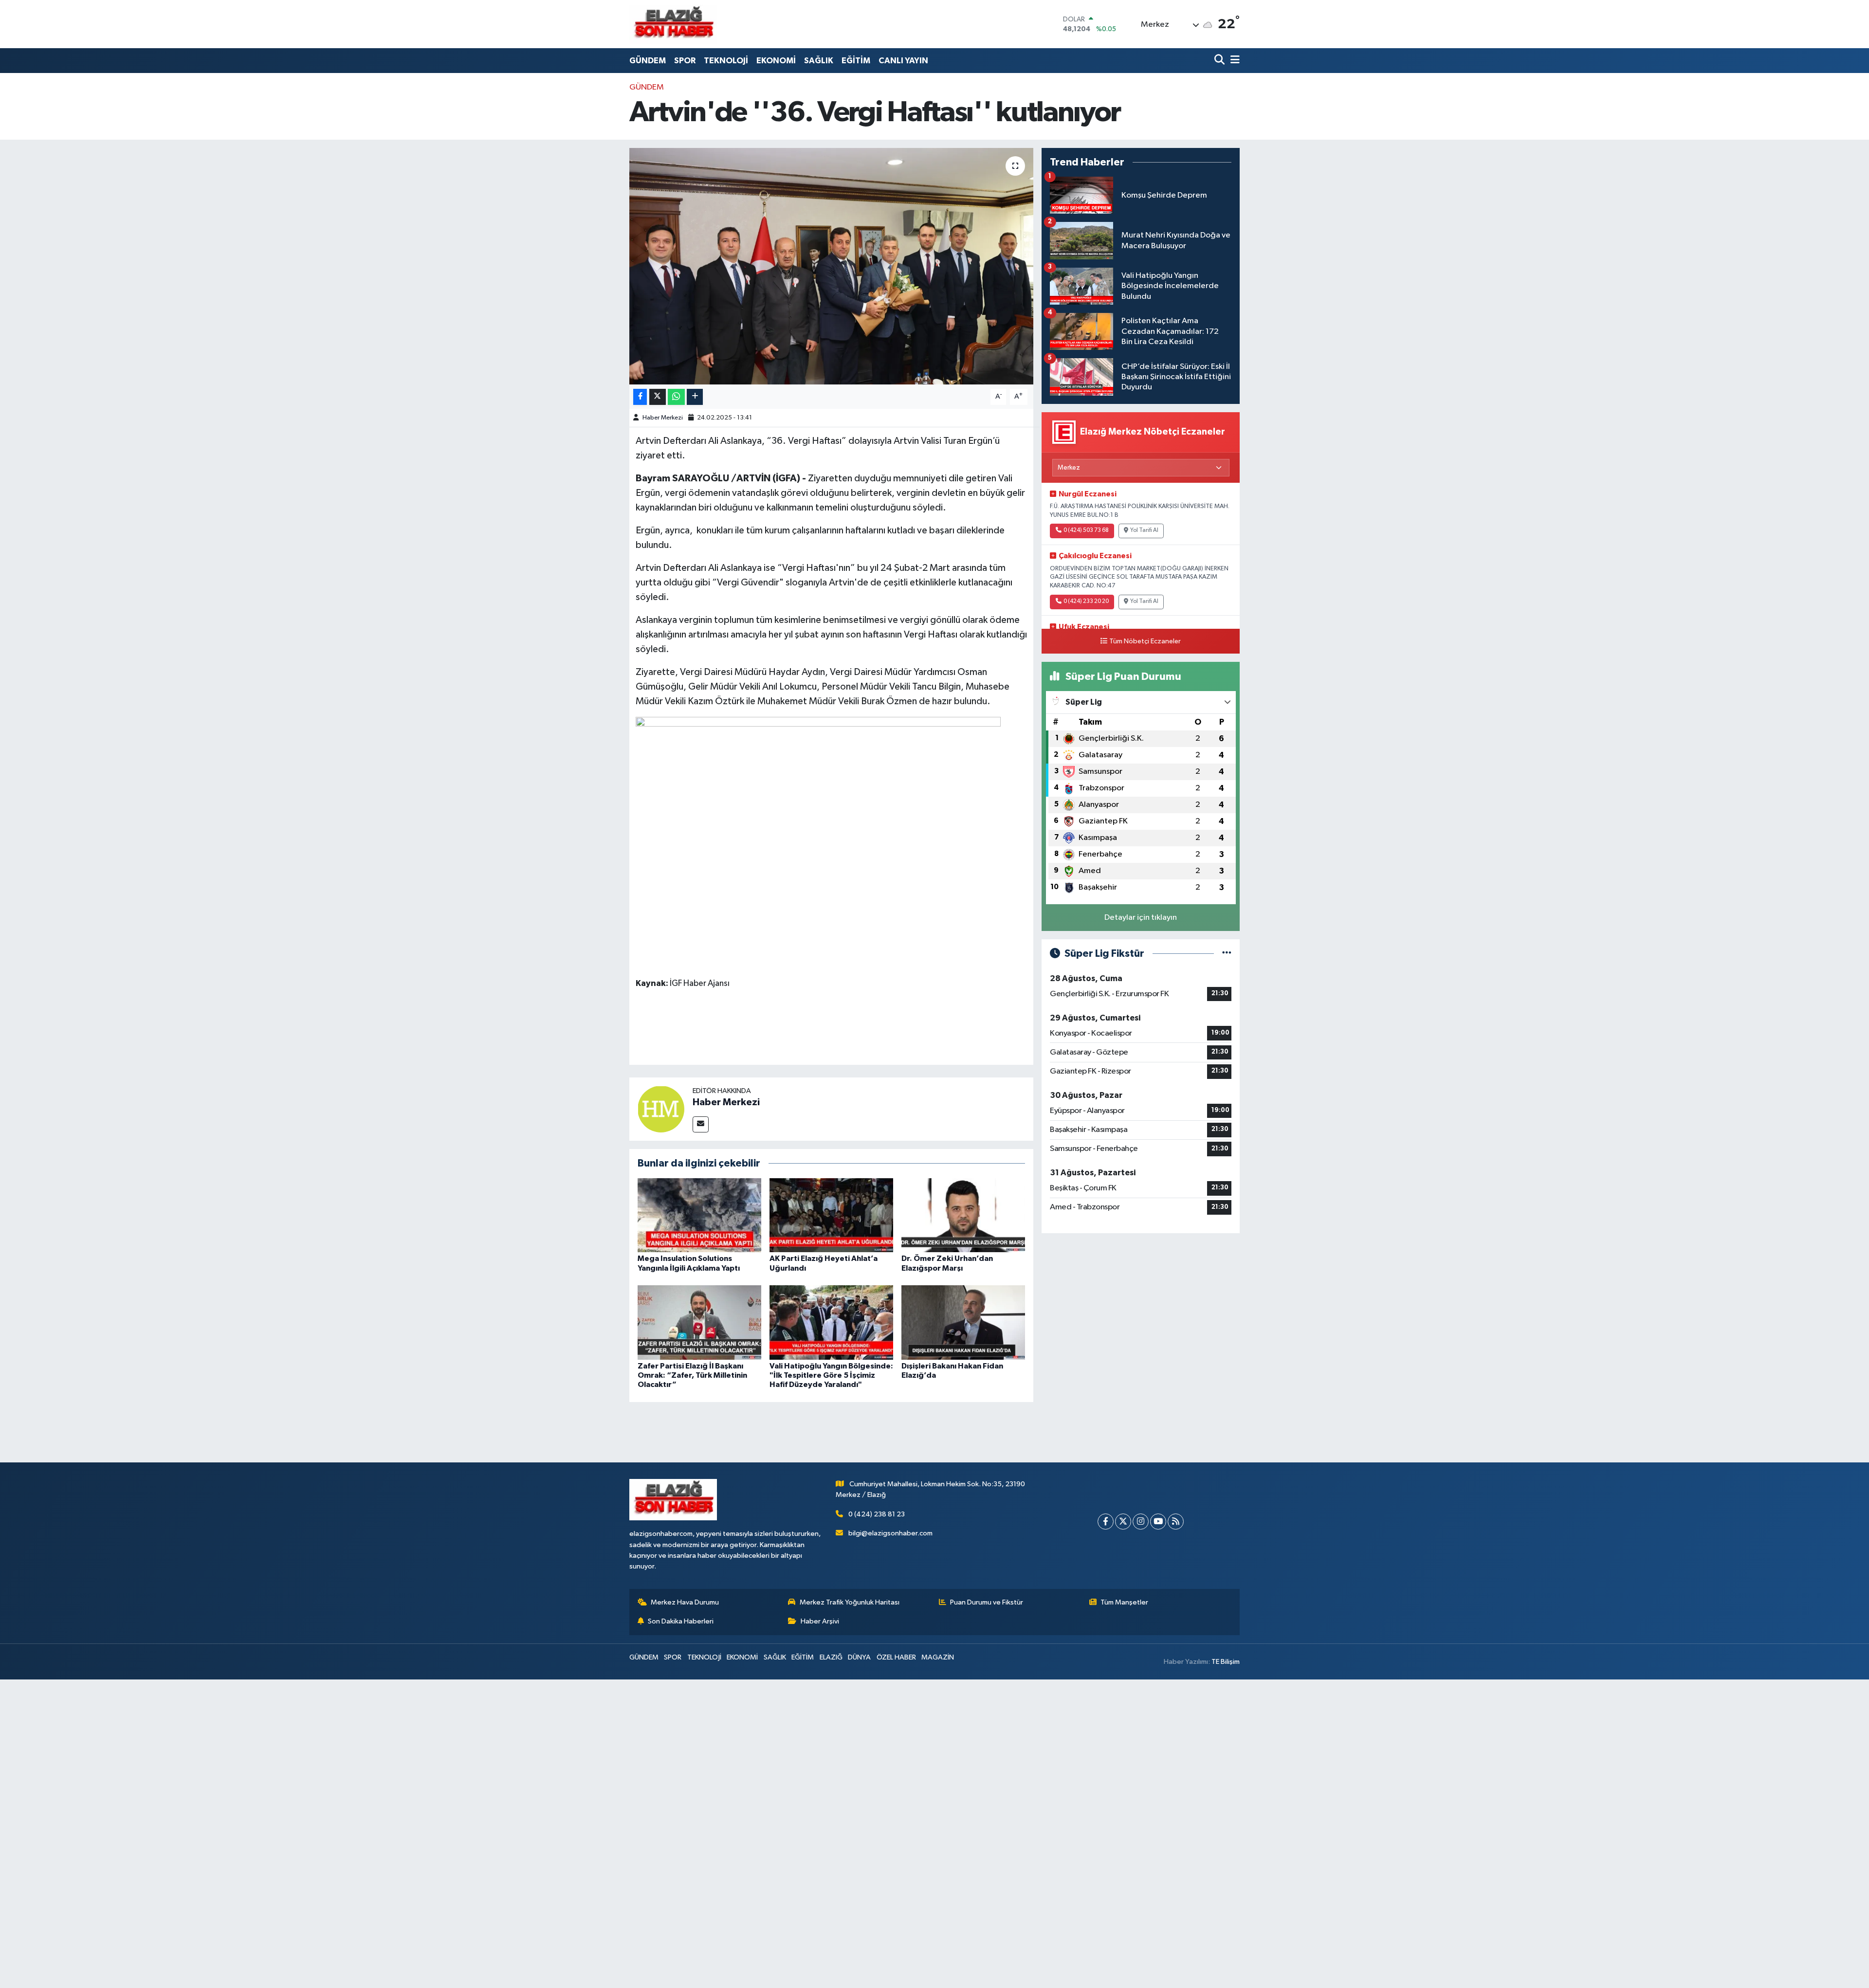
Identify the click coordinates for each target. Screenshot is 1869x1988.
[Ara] (1220, 61)
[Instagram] (1141, 1522)
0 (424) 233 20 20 (1086, 602)
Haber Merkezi (663, 418)
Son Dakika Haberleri (681, 1621)
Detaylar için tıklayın (1141, 918)
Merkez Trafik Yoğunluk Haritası (850, 1602)
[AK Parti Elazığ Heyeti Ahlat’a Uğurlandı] (831, 1215)
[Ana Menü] (1233, 61)
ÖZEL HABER (896, 1657)
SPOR (685, 61)
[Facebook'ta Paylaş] (640, 397)
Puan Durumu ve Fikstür (987, 1602)
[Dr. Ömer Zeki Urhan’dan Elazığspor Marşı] (963, 1215)
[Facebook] (1106, 1522)
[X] (1123, 1522)
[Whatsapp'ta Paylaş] (676, 397)
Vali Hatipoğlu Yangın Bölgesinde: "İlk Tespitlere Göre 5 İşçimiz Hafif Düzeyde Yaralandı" (831, 1375)
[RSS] (1176, 1522)
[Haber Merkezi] (661, 1109)
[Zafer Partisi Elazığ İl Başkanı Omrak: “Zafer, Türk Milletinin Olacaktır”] (699, 1322)
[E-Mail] (701, 1124)
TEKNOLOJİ (726, 61)
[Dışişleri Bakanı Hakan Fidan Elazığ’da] (963, 1322)
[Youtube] (1158, 1522)
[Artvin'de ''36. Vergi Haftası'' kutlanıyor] (832, 266)
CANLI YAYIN (903, 61)
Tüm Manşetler (1124, 1602)
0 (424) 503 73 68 (1086, 530)
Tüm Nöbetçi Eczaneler (1145, 641)
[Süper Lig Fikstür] (1227, 954)
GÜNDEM (648, 61)
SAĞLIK (819, 61)
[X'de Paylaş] (658, 397)
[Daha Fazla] (695, 397)
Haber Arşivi (820, 1621)
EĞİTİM (856, 61)
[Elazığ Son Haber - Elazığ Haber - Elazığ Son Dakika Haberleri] (673, 24)
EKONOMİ (776, 61)
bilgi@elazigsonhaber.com (890, 1533)
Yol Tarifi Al (1144, 530)
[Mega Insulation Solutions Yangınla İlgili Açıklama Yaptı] (699, 1215)
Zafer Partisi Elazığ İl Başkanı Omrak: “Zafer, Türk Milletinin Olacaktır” (692, 1375)
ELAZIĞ (831, 1657)
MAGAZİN (938, 1657)
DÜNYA (859, 1657)
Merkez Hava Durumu (685, 1602)
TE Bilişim (1226, 1662)
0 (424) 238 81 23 (877, 1514)
